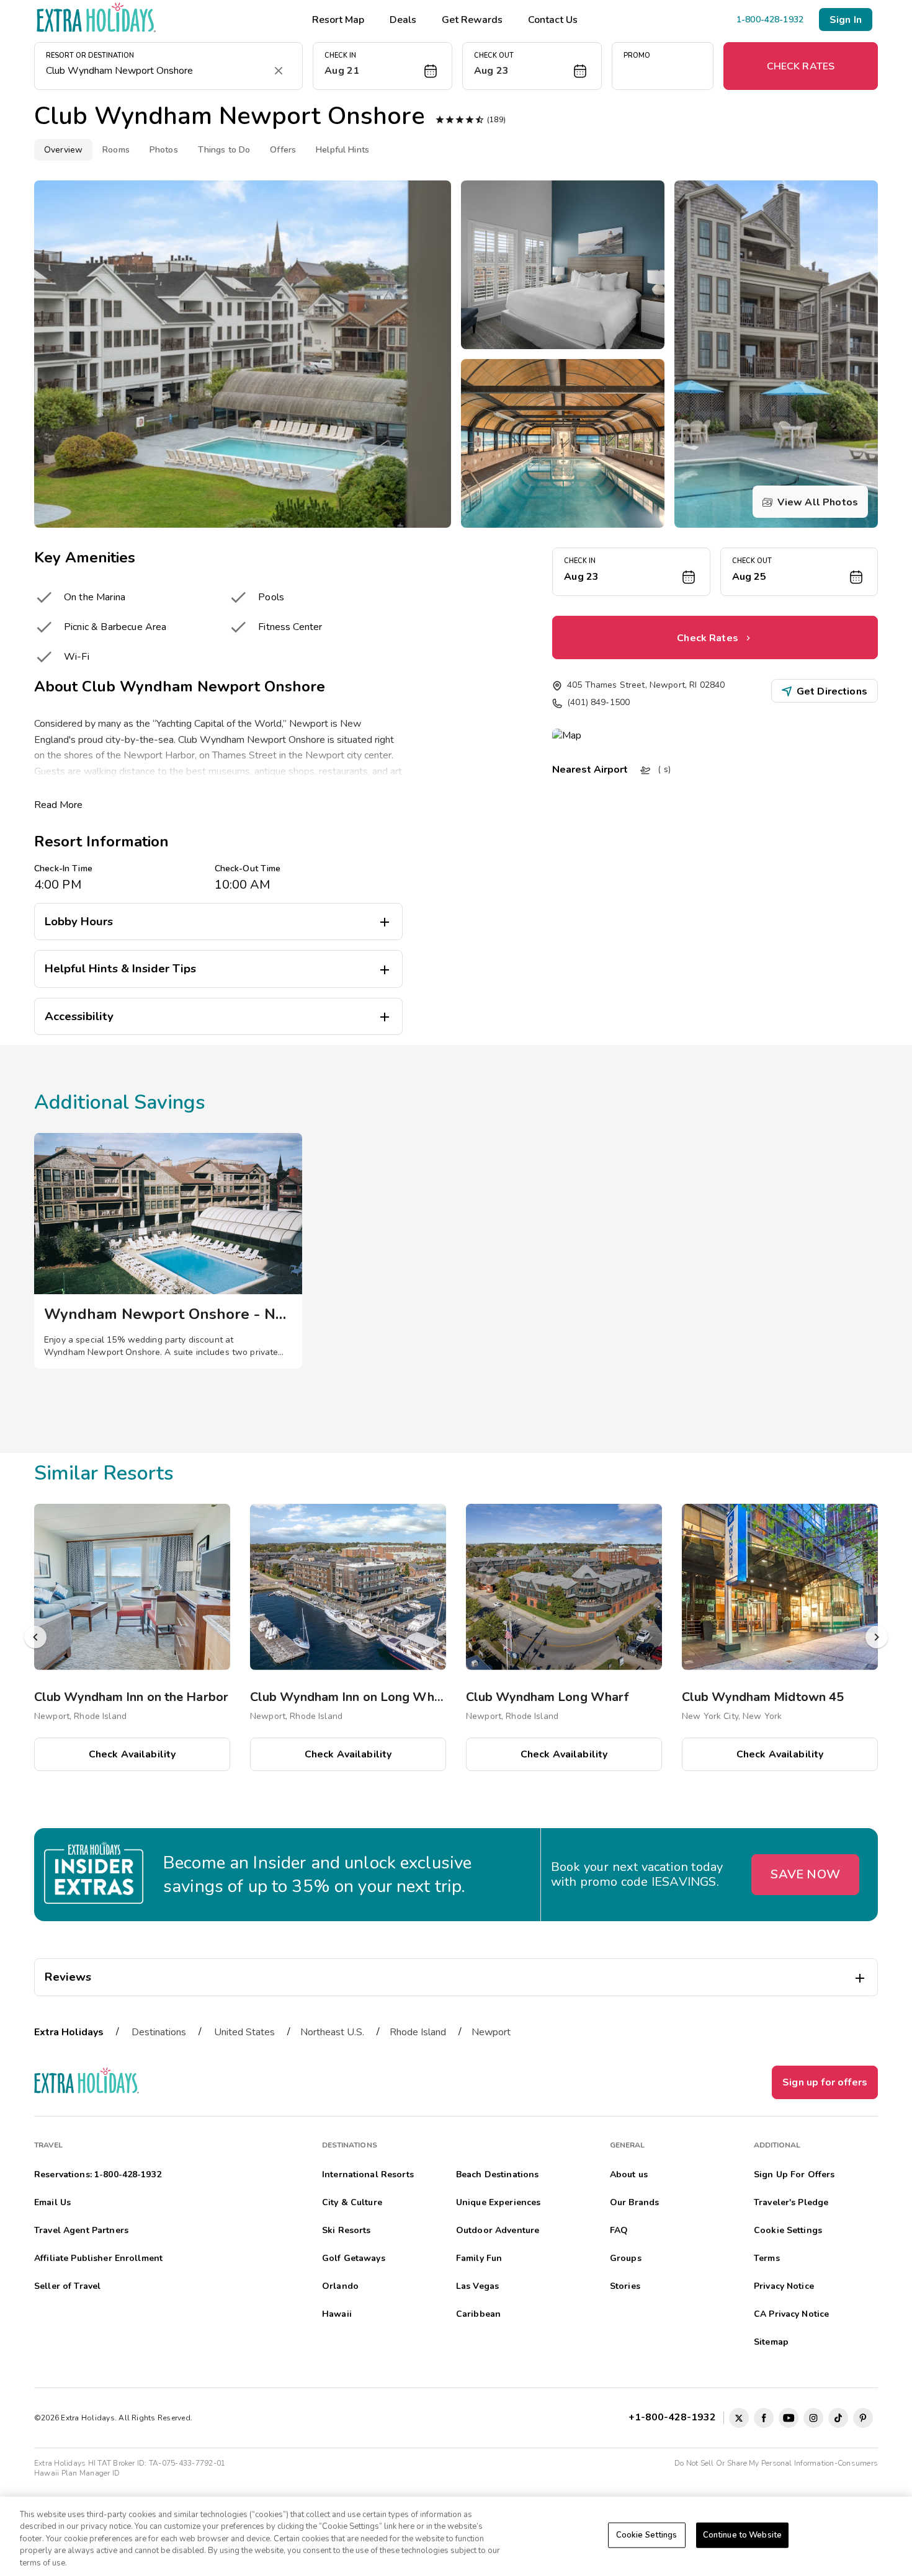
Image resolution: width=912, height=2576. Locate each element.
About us (629, 2174)
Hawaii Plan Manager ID (77, 2473)
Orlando (340, 2286)
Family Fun (479, 2258)
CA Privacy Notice (791, 2314)
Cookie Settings (647, 2535)
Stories (625, 2286)
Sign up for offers (825, 2082)
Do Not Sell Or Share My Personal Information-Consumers (776, 2463)
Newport (491, 2032)
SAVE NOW (805, 1874)
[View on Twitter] (739, 2418)
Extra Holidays (69, 2032)
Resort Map (338, 20)
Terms (767, 2258)
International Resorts (368, 2174)
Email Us (52, 2202)
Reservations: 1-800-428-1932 (98, 2174)
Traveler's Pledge (791, 2202)
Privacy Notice (784, 2286)
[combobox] (156, 71)
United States (244, 2032)
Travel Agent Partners (81, 2230)
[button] (382, 66)
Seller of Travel (67, 2286)
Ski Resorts (346, 2230)
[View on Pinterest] (863, 2418)
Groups (626, 2258)
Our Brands (634, 2202)
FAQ (619, 2230)
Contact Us (553, 20)
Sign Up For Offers (794, 2174)
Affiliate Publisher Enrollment (98, 2258)
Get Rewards (472, 20)
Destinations (159, 2032)
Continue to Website (742, 2535)
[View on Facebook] (764, 2418)
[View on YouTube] (789, 2418)
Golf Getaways (354, 2258)
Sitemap (771, 2342)
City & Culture (352, 2202)
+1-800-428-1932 (675, 2417)
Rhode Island (418, 2032)
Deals (403, 20)
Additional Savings (120, 1102)
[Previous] (35, 1637)
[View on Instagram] (813, 2418)
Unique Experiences (498, 2202)
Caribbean (478, 2314)
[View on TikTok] (838, 2418)
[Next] (877, 1637)
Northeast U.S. (332, 2032)
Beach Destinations (498, 2174)
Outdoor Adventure (498, 2230)
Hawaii (337, 2314)
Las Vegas (477, 2286)
